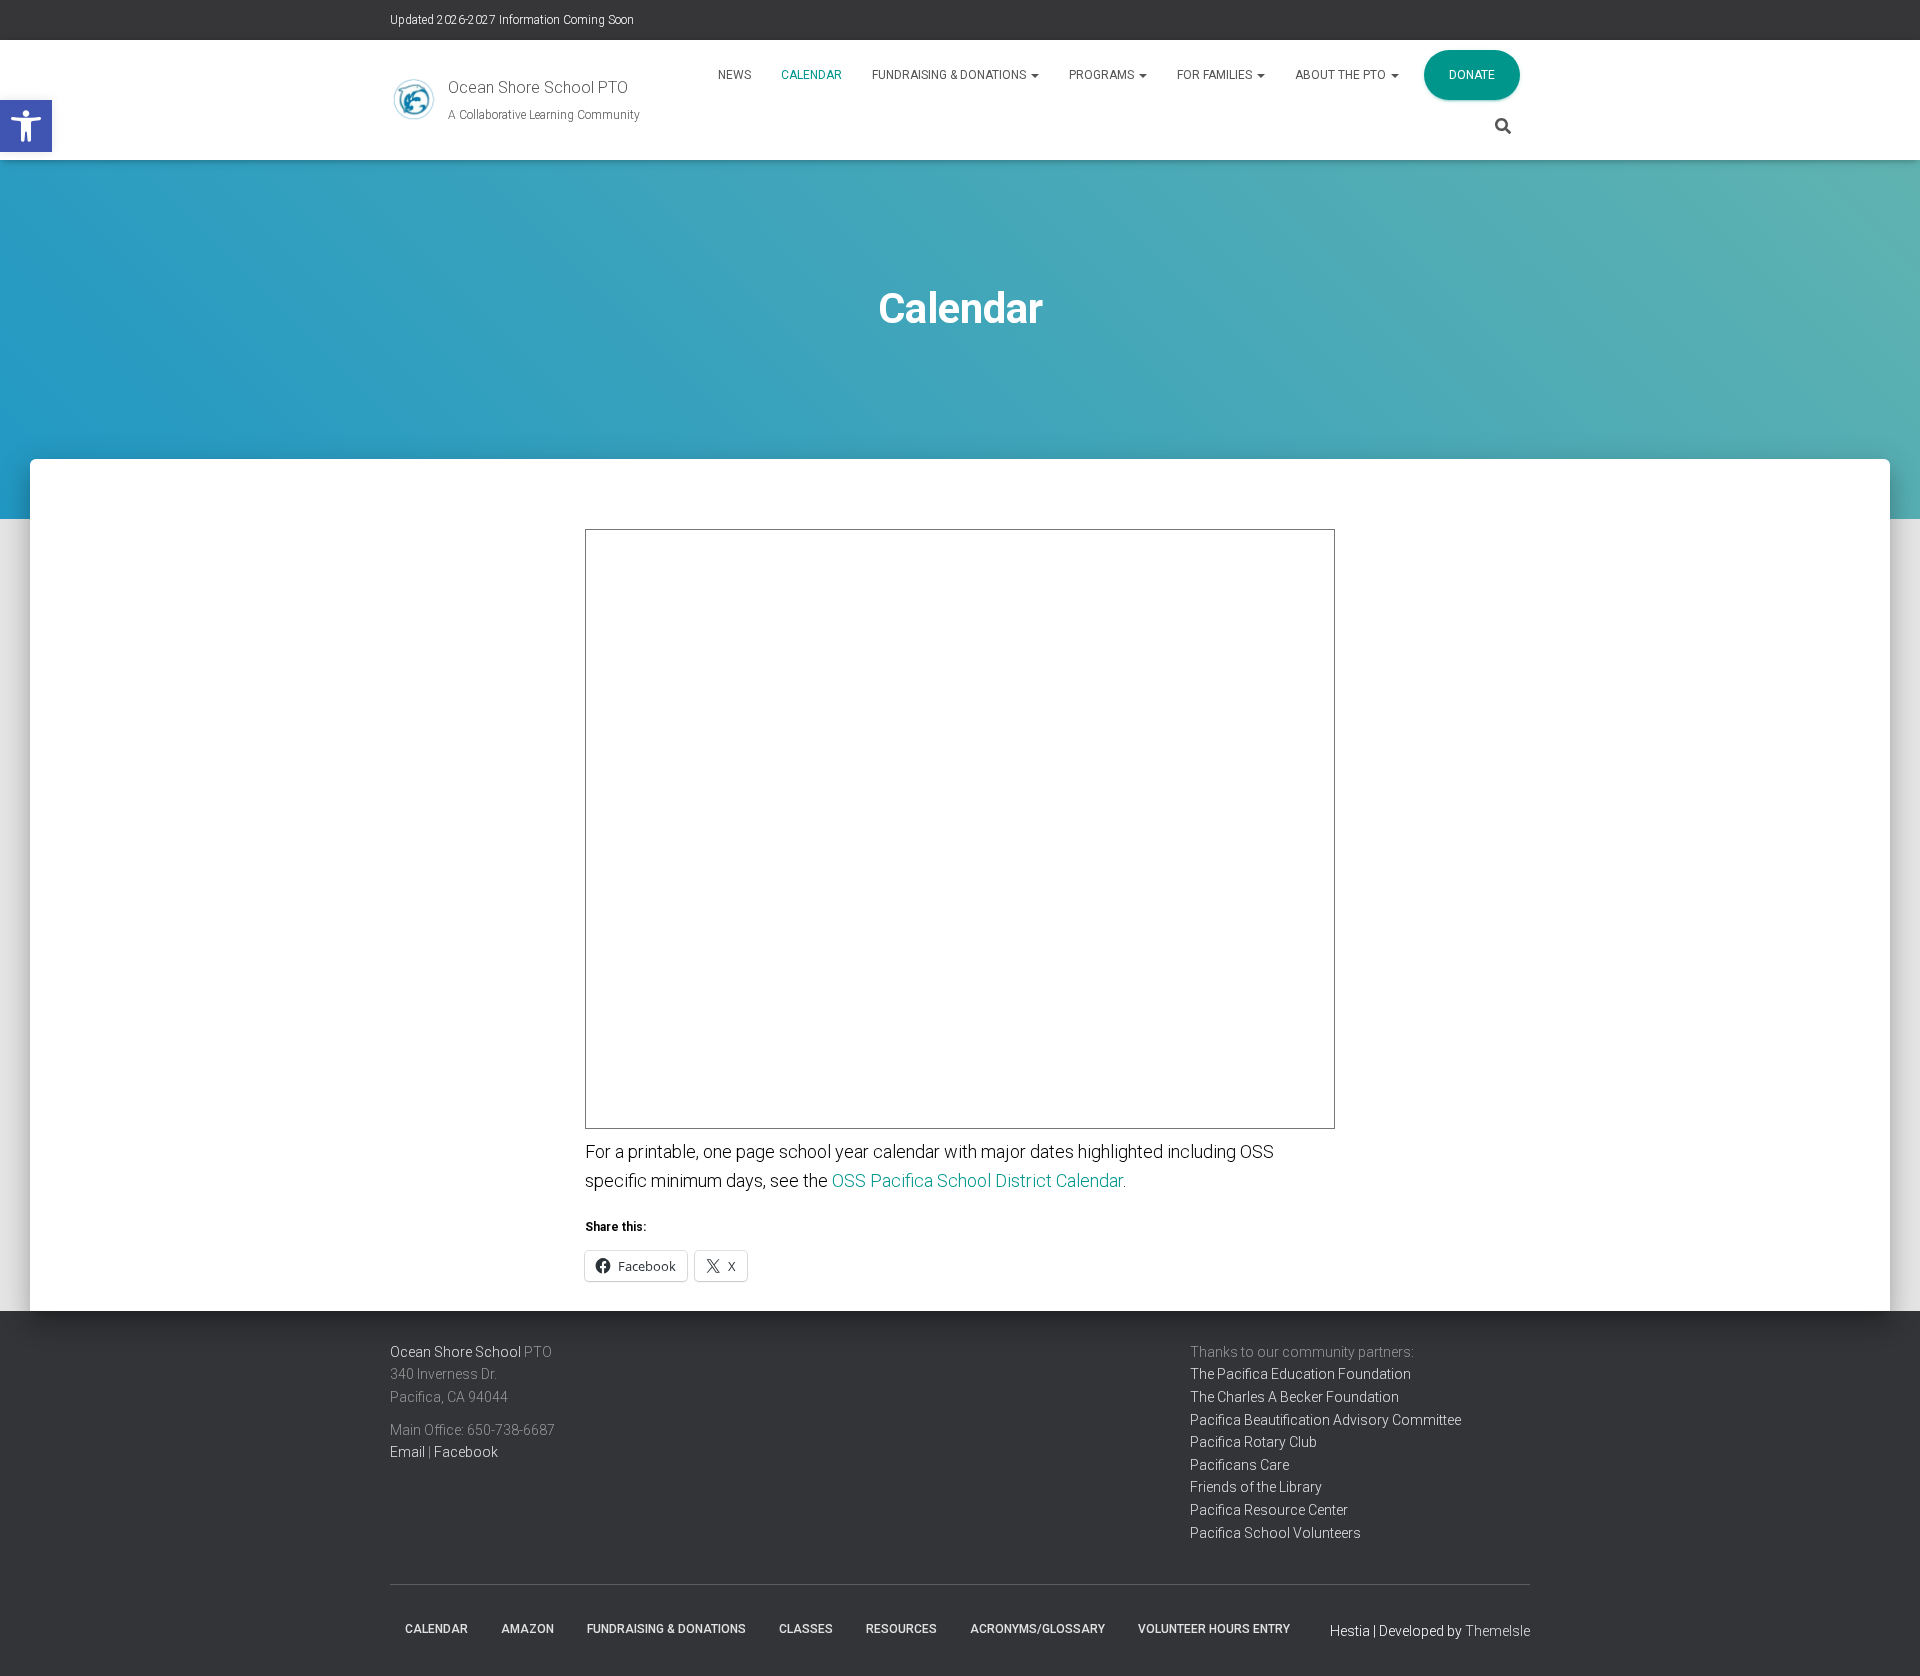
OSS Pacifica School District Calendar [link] (977, 1180)
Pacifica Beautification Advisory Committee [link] (1325, 1420)
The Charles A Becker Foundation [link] (1294, 1397)
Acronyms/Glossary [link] (1037, 1629)
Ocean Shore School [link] (455, 1352)
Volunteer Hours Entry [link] (1214, 1629)
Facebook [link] (466, 1452)
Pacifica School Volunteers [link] (1275, 1533)
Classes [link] (806, 1629)
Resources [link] (901, 1629)
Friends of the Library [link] (1256, 1487)
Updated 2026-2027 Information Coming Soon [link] (512, 20)
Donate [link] (1472, 75)
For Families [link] (1216, 75)
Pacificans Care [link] (1239, 1465)
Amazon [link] (527, 1629)
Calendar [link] (811, 75)
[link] (26, 126)
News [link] (734, 75)
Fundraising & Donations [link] (950, 75)
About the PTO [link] (1342, 75)
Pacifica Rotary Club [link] (1253, 1442)
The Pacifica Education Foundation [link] (1300, 1374)
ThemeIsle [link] (1497, 1631)
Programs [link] (1103, 75)
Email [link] (407, 1452)
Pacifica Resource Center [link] (1269, 1510)
